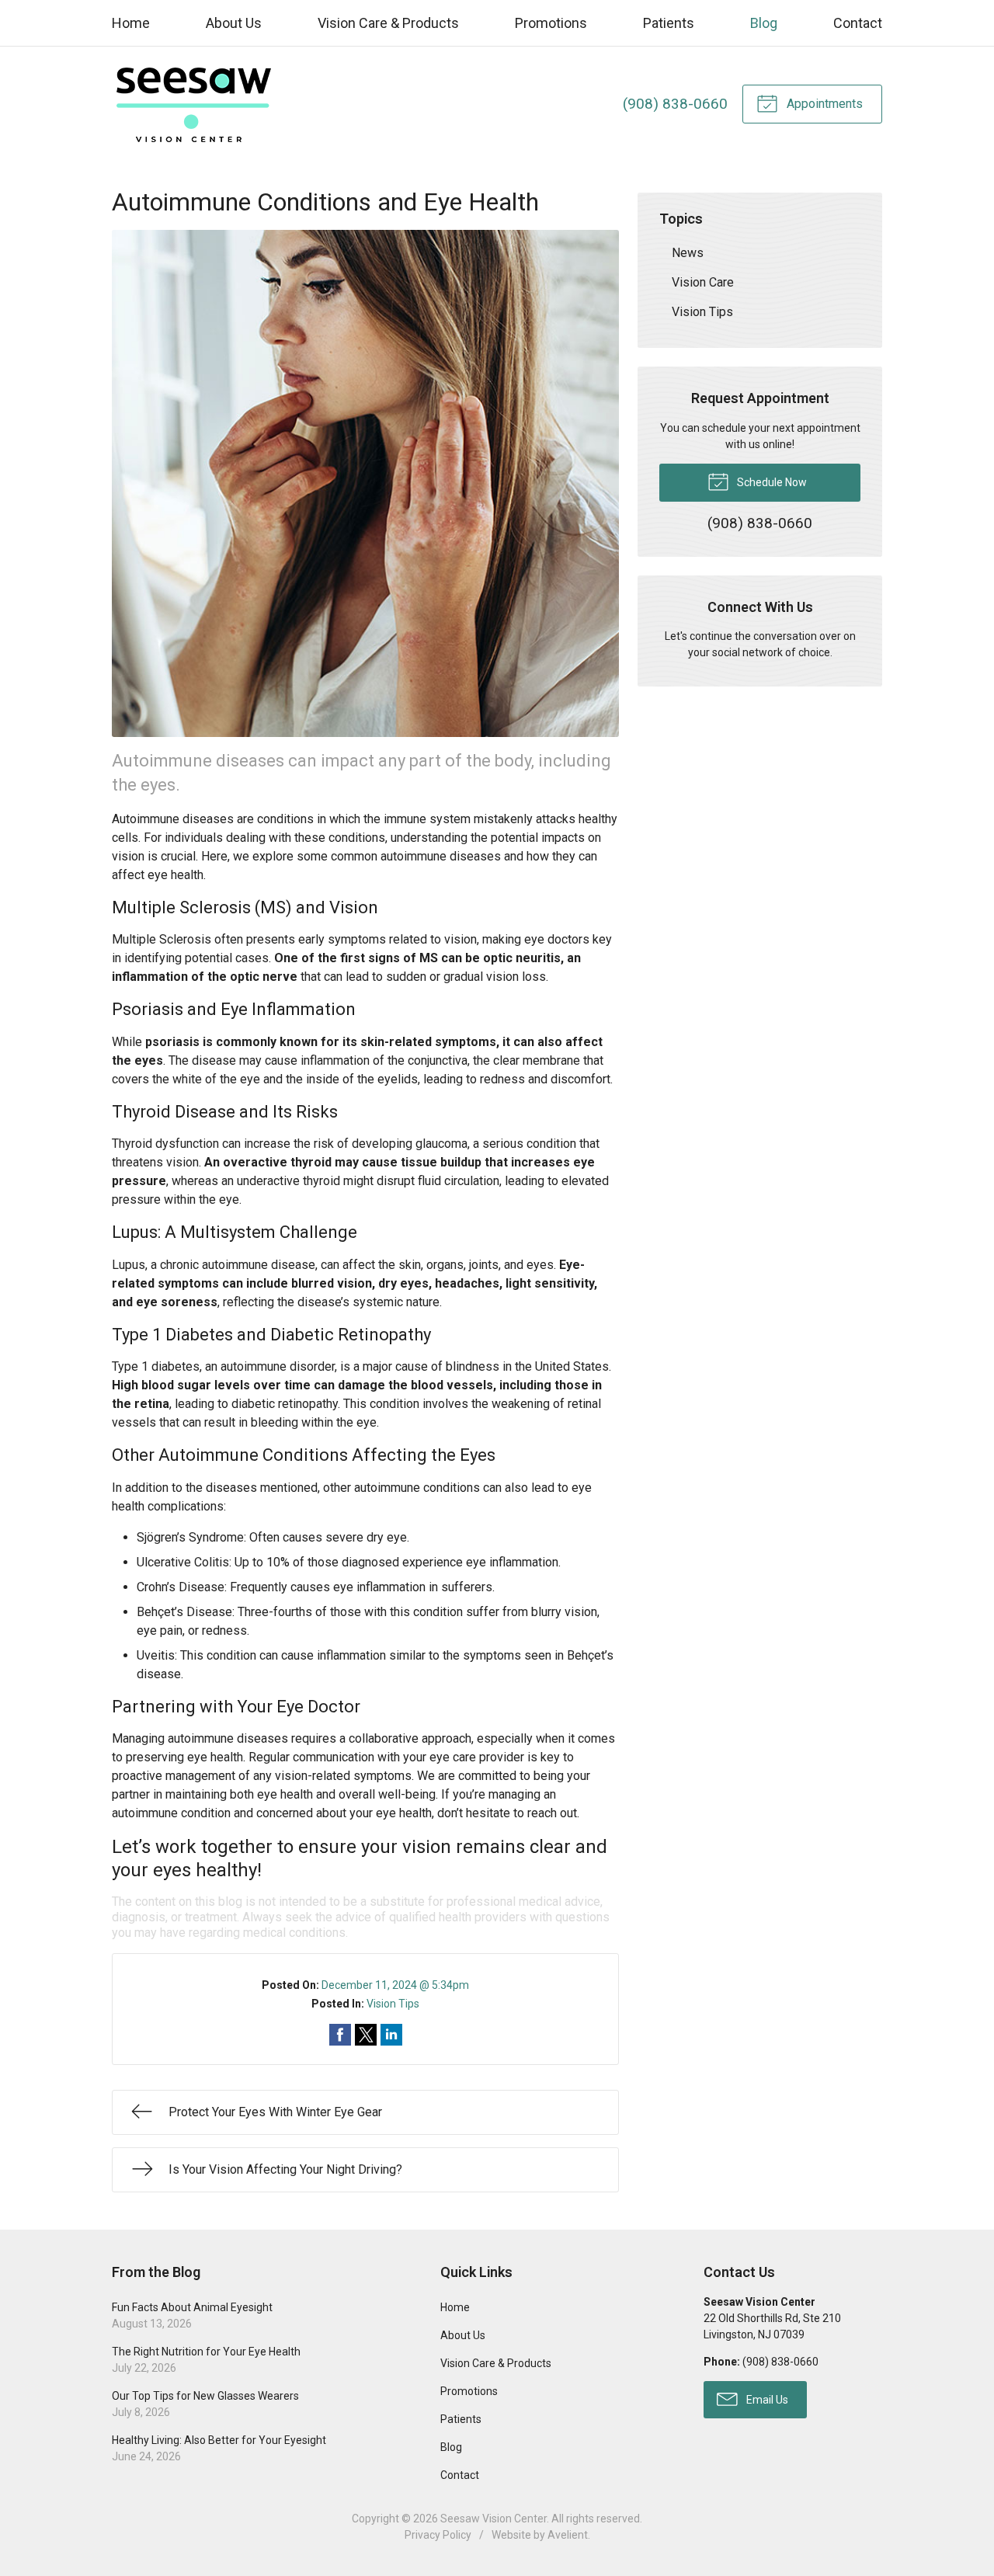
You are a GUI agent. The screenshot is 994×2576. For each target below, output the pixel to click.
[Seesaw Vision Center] (193, 104)
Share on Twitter (366, 2035)
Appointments (823, 104)
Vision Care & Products (388, 23)
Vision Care (703, 282)
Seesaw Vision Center (494, 2519)
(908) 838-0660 (675, 104)
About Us (234, 23)
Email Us (766, 2400)
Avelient (568, 2535)
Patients (669, 23)
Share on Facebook (340, 2035)
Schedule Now (771, 482)
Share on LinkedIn (391, 2035)
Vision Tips (393, 2004)
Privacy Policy (438, 2535)
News (688, 253)
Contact (858, 23)
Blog (764, 23)
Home (131, 23)
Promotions (551, 23)
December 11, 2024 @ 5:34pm (395, 1985)
